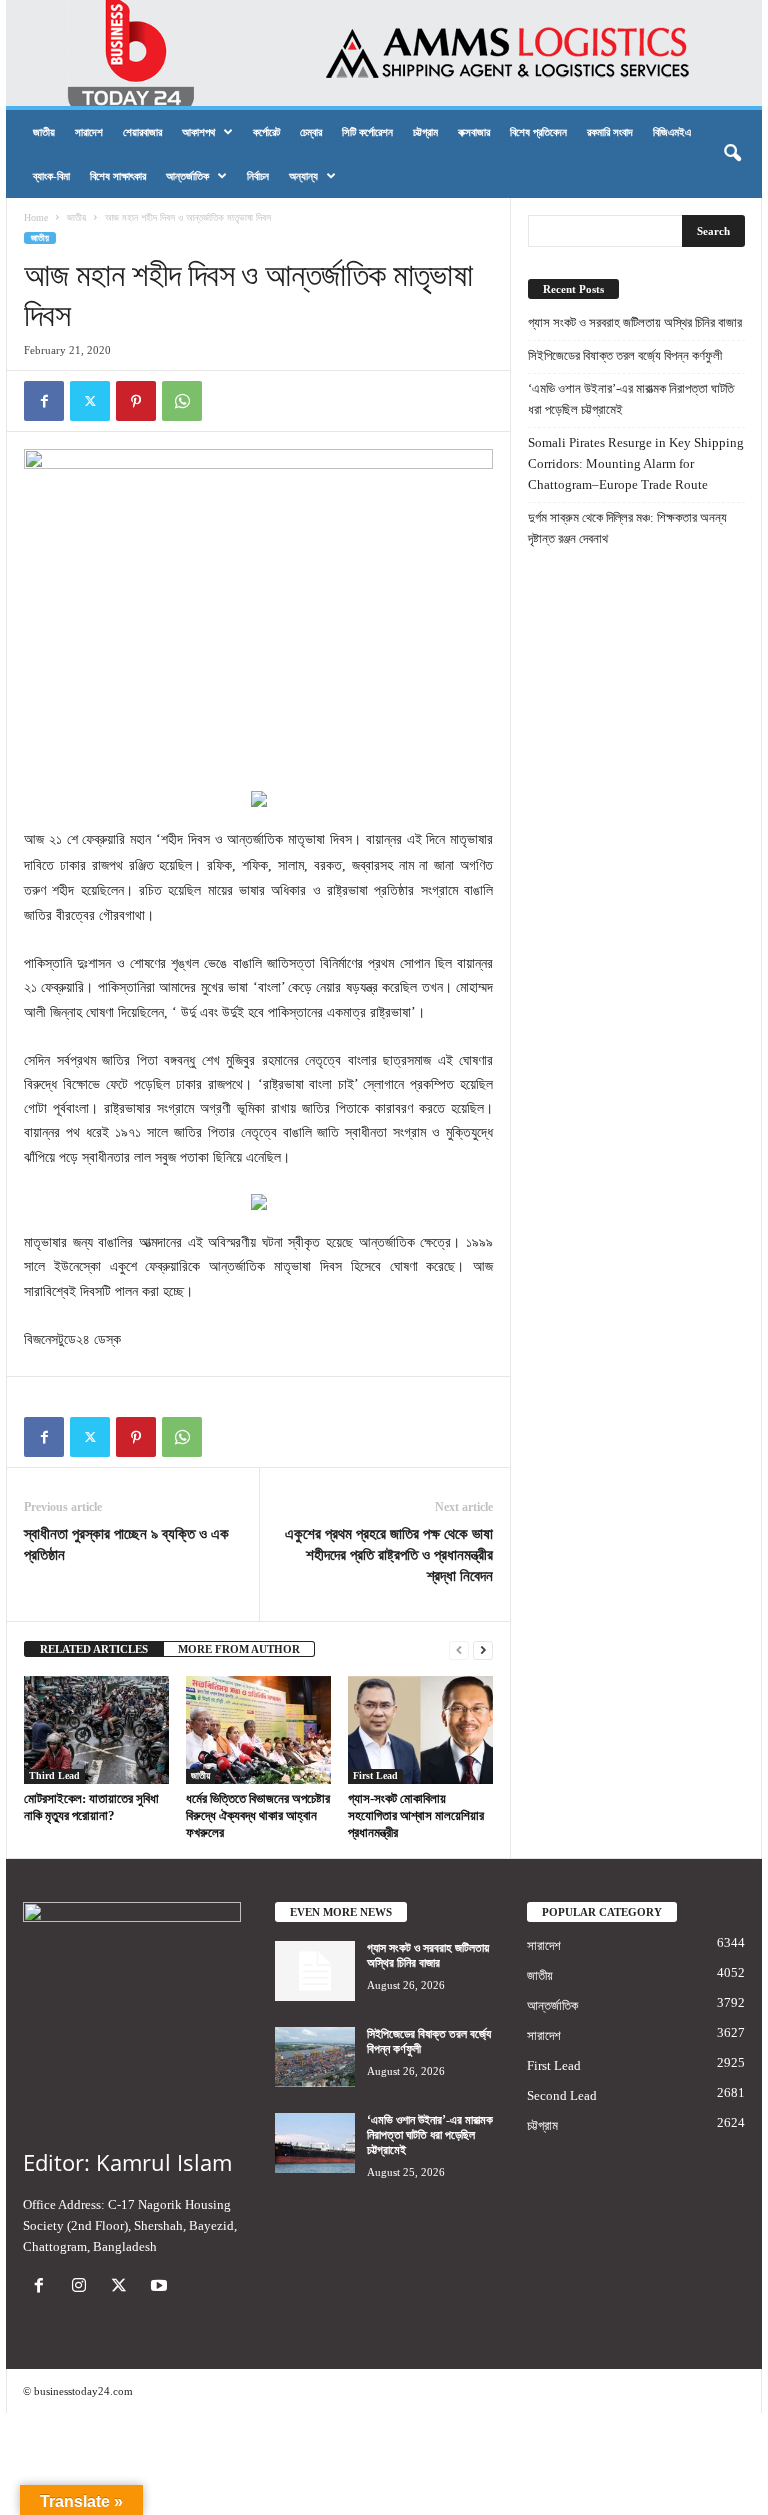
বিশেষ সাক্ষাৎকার (118, 176)
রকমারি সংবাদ (610, 132)
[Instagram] (83, 2287)
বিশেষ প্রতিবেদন (538, 132)
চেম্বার (311, 132)
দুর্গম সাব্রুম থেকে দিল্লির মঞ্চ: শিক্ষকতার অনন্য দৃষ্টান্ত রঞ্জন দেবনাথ (627, 528)
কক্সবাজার (474, 132)
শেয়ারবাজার (142, 132)
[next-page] (483, 1649)
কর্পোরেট (266, 132)
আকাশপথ (198, 132)
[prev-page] (459, 1649)
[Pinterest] (136, 401)
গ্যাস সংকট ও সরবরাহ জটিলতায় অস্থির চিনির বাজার (635, 322)
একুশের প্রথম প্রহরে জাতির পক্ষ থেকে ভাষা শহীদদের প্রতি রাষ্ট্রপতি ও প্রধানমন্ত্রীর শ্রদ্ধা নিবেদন (389, 1555)
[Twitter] (90, 401)
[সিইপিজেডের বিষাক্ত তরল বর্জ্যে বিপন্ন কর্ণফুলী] (315, 2057)
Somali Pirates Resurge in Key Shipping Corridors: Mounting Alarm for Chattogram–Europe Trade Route (636, 463)
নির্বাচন (258, 176)
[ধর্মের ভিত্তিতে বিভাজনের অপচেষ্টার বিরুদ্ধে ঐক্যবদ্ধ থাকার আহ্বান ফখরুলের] (258, 1730)
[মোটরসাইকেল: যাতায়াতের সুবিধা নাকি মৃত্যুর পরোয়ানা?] (96, 1730)
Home (36, 217)
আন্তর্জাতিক (187, 176)
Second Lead (562, 2095)
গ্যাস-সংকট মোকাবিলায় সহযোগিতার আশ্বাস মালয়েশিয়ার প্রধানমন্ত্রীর (416, 1815)
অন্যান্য (303, 176)
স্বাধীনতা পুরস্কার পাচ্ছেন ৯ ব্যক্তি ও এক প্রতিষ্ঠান (126, 1544)
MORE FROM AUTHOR (239, 1649)
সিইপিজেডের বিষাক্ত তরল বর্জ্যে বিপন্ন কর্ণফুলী (625, 355)
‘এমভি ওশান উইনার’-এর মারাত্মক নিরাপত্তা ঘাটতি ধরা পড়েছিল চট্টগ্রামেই (631, 399)
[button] (732, 154)
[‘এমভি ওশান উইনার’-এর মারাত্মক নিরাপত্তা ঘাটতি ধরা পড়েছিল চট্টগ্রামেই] (315, 2143)
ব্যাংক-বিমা (51, 176)
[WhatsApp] (182, 401)
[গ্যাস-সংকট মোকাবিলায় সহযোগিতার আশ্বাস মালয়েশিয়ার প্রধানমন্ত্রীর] (420, 1730)
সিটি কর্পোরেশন (367, 132)
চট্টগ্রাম (425, 132)
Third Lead (54, 1775)
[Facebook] (44, 401)
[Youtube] (161, 2287)
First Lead (375, 1775)
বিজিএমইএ (672, 132)
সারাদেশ (89, 132)
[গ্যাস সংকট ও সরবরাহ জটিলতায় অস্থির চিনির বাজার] (315, 1971)
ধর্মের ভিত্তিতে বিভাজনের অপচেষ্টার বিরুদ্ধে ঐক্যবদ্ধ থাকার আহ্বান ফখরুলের (258, 1815)
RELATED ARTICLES (94, 1649)
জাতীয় (44, 132)
